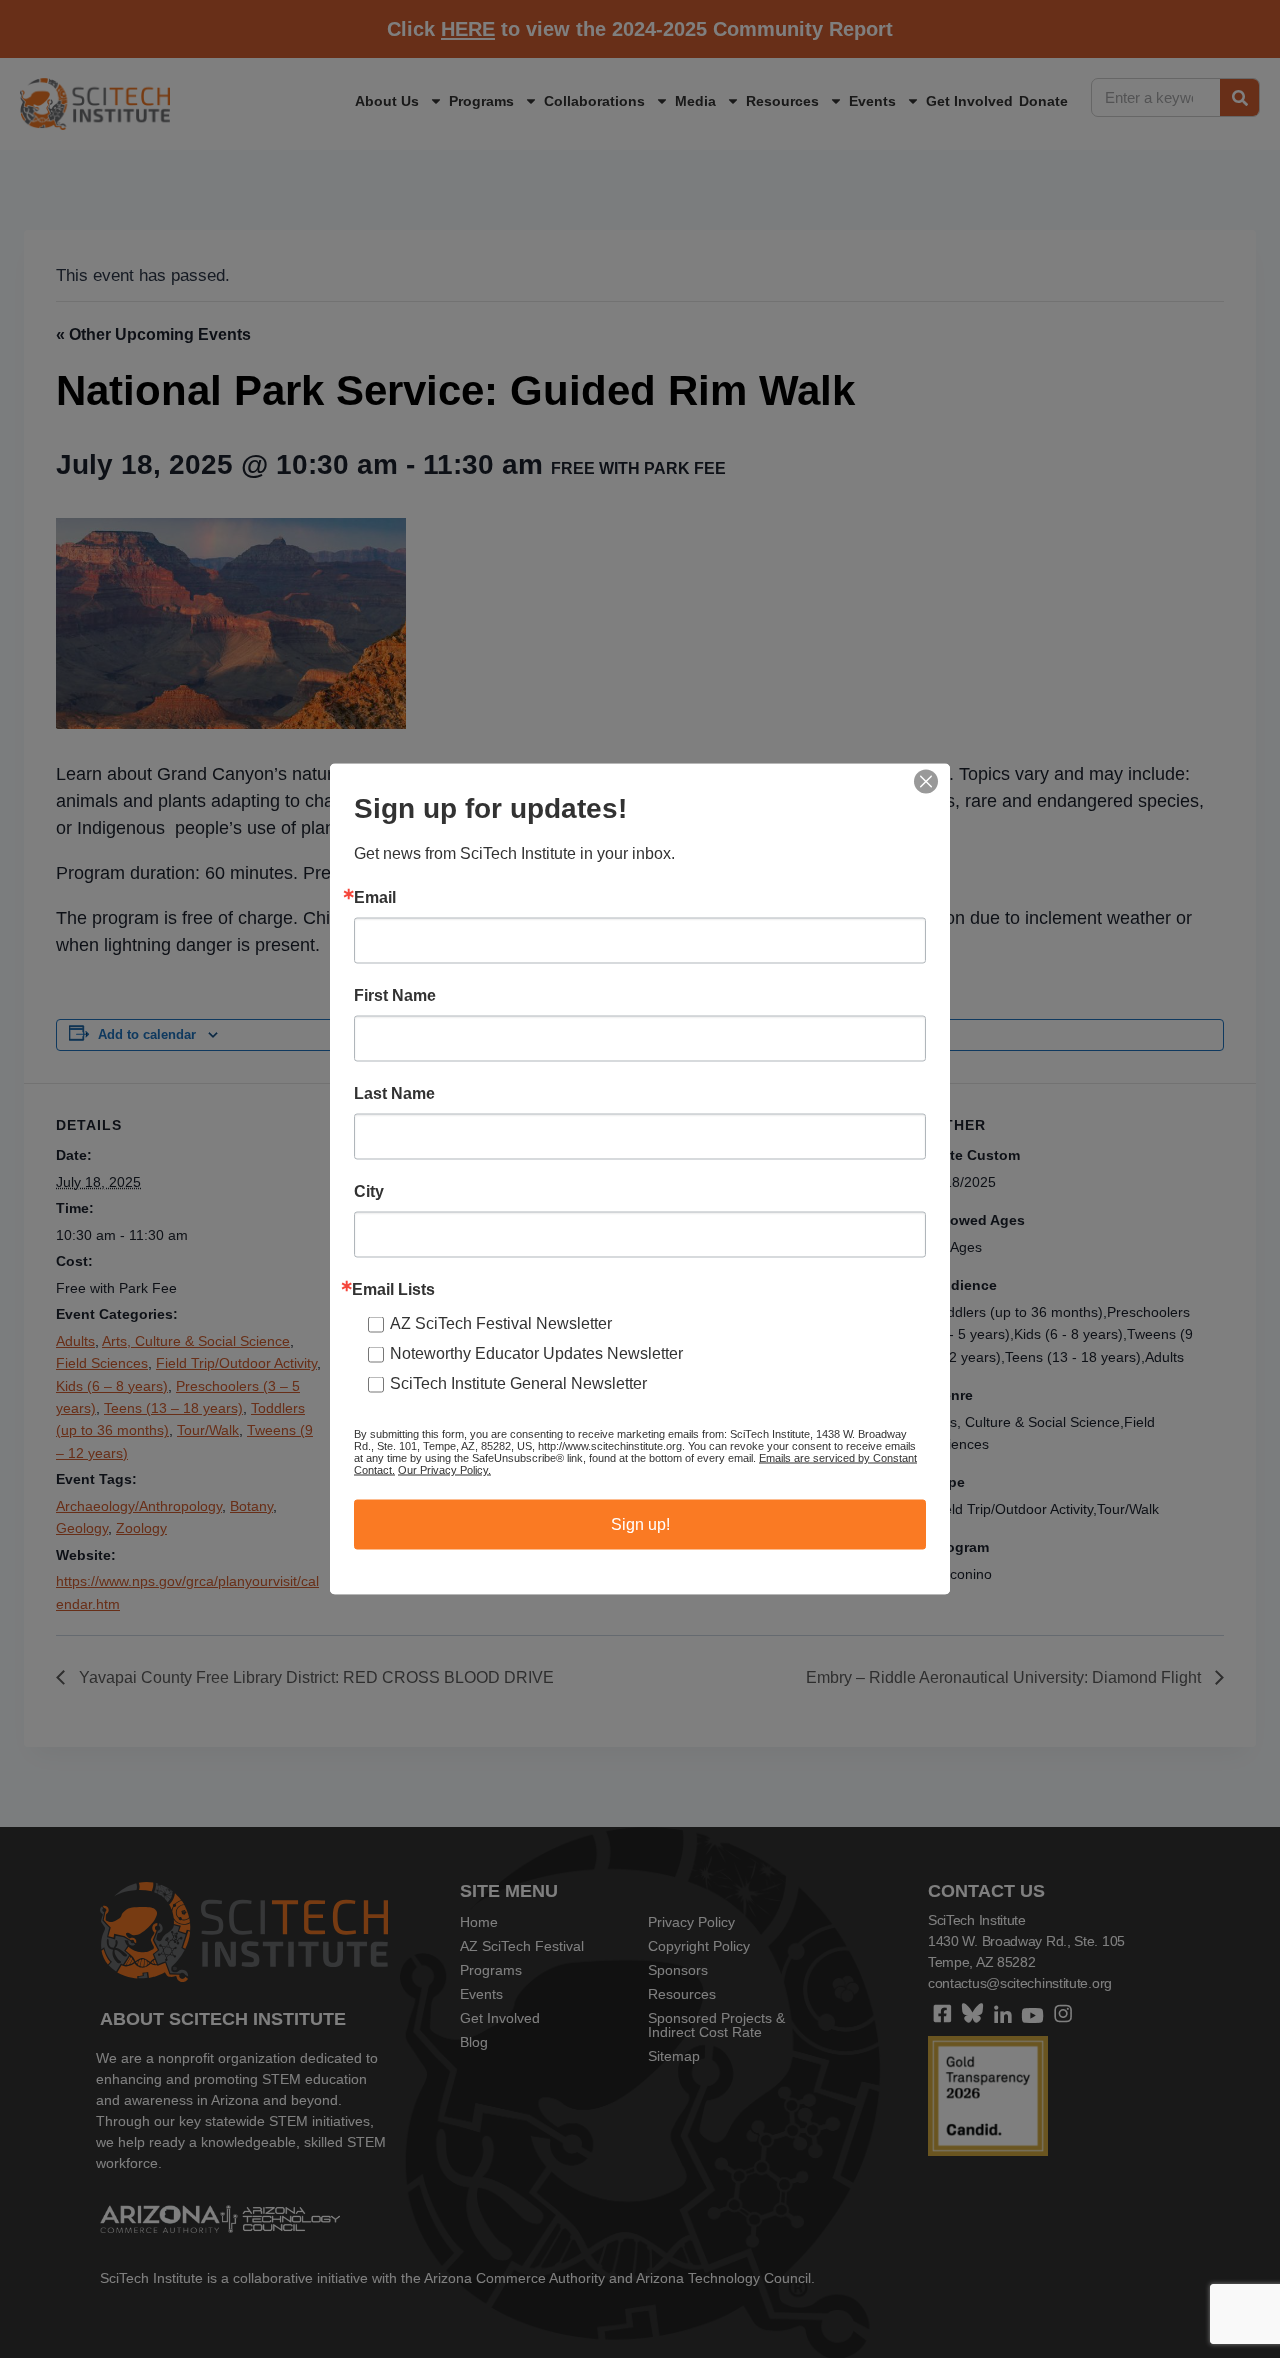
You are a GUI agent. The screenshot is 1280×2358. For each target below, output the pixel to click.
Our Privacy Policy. (444, 1470)
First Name (395, 996)
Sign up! (640, 1524)
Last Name (394, 1094)
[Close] (926, 782)
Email (375, 898)
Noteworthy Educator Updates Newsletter (536, 1353)
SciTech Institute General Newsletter (518, 1383)
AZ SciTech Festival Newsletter (501, 1323)
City (369, 1192)
